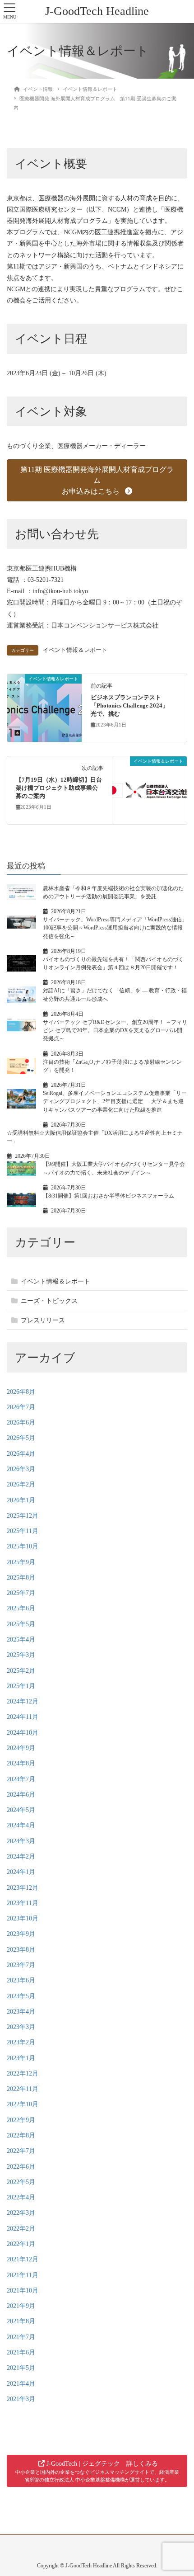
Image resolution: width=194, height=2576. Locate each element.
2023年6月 (21, 1980)
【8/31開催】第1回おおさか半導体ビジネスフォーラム (109, 1196)
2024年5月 (21, 1810)
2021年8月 (21, 2321)
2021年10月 (23, 2291)
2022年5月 (21, 2182)
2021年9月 (21, 2306)
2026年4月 (21, 1454)
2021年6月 (21, 2352)
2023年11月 (23, 1903)
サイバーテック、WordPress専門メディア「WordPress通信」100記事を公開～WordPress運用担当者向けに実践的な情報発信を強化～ (115, 928)
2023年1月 (21, 2058)
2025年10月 (23, 1546)
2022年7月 (21, 2151)
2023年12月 (23, 1888)
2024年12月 (23, 1701)
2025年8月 (21, 1578)
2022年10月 (23, 2104)
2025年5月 (21, 1624)
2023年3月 (21, 2027)
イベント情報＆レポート (75, 650)
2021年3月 (21, 2399)
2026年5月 (21, 1438)
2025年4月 (21, 1639)
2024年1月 (21, 1872)
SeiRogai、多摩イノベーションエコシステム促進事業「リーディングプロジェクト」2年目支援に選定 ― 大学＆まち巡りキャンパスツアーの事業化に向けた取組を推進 (115, 1102)
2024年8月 (21, 1763)
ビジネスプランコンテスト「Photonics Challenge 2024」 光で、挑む (132, 706)
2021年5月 (21, 2368)
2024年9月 (21, 1748)
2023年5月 (21, 1996)
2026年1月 (21, 1500)
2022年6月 (21, 2167)
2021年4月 (21, 2384)
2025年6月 (21, 1608)
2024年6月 (21, 1795)
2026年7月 (21, 1407)
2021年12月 (23, 2259)
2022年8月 (21, 2135)
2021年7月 (21, 2337)
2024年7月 (21, 1779)
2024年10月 (23, 1733)
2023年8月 (21, 1950)
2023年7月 (21, 1965)
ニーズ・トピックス (49, 1301)
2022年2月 (21, 2229)
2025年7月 (21, 1593)
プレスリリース (43, 1320)
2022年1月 (21, 2244)
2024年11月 (23, 1717)
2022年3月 (21, 2213)
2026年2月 (21, 1484)
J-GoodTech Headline (97, 11)
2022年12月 (23, 2074)
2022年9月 (21, 2120)
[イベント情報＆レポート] (44, 707)
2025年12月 (23, 1516)
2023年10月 (23, 1918)
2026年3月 (21, 1469)
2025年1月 (21, 1686)
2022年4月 (21, 2197)
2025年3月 (21, 1655)
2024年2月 (21, 1857)
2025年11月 (23, 1531)
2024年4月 (21, 1825)
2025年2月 (21, 1671)
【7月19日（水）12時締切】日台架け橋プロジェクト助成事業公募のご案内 (59, 788)
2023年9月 (21, 1934)
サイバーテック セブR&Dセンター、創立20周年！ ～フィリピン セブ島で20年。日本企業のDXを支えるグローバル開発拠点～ (115, 1031)
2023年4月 (21, 2012)
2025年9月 (21, 1562)
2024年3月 (21, 1841)
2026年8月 (21, 1392)
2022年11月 (23, 2089)
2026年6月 (21, 1422)
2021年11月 (23, 2275)
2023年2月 (21, 2042)
